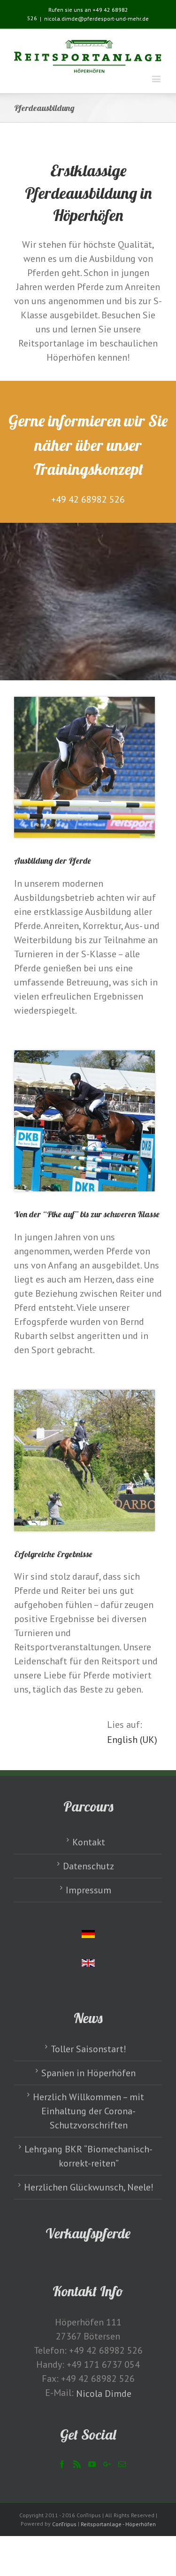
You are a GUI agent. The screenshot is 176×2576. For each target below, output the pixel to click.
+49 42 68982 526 (88, 499)
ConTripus (64, 2524)
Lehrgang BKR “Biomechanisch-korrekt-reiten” (88, 2156)
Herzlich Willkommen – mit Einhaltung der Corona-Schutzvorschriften (88, 2111)
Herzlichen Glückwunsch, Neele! (89, 2187)
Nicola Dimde (104, 2394)
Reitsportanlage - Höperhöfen (118, 2524)
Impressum (88, 1890)
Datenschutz (88, 1866)
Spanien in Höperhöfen (88, 2073)
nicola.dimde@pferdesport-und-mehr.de (96, 19)
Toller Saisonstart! (88, 2049)
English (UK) (132, 1740)
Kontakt (89, 1842)
